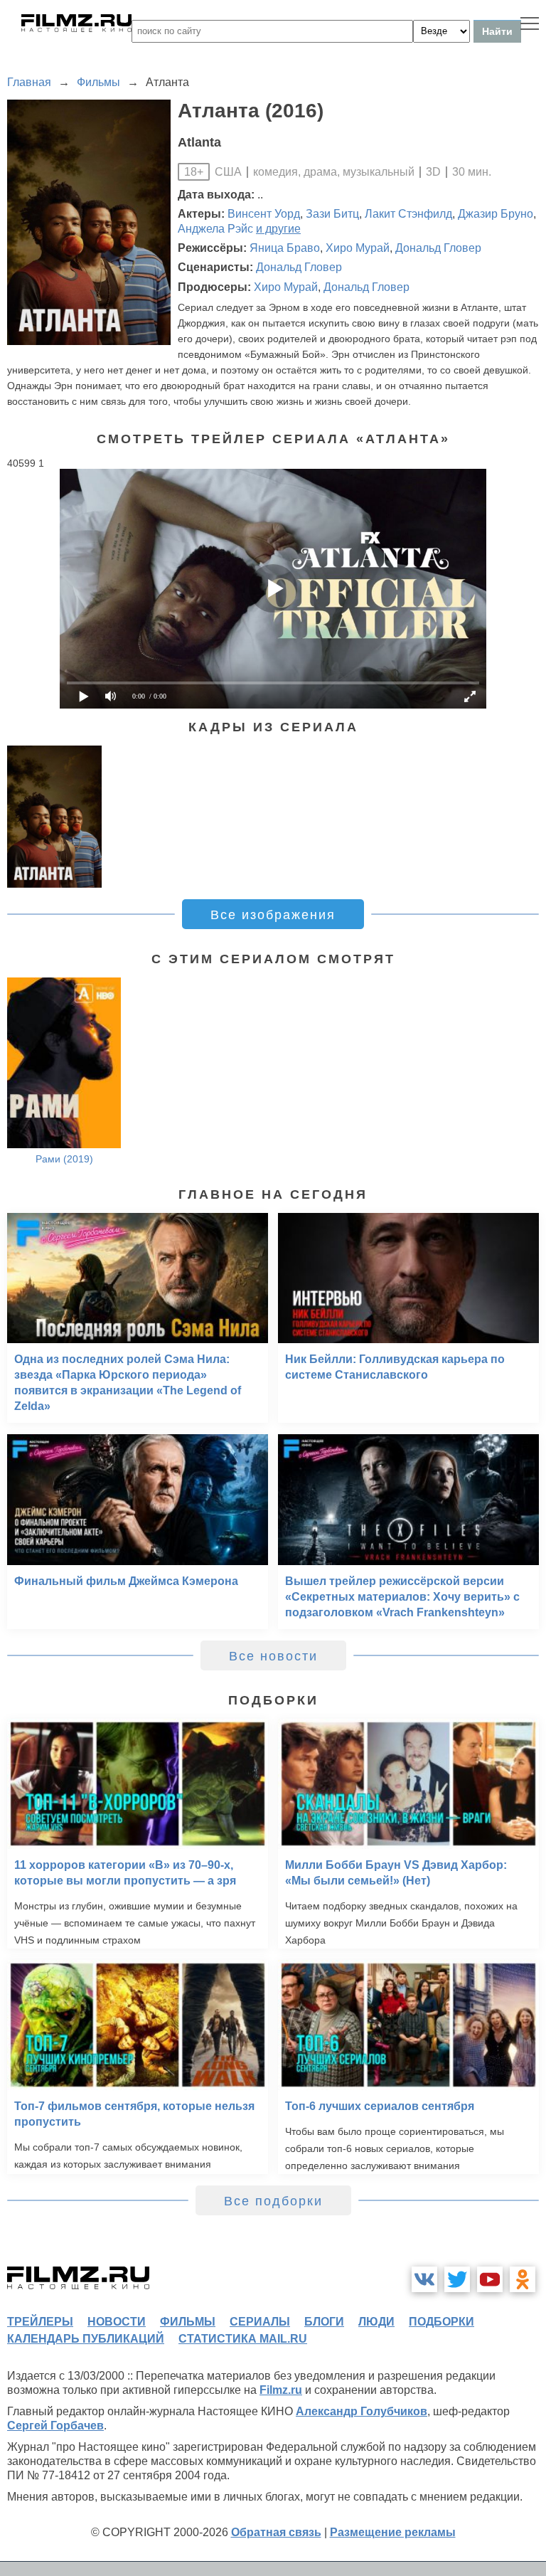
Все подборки (273, 2201)
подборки (441, 2322)
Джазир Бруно (496, 214)
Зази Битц (332, 214)
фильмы (188, 2322)
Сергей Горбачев (55, 2426)
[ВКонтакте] (424, 2279)
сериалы (260, 2322)
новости (117, 2322)
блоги (324, 2322)
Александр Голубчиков (362, 2411)
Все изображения (273, 915)
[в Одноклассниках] (523, 2279)
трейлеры (40, 2322)
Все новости (273, 1656)
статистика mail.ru (243, 2339)
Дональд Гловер (438, 248)
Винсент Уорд (264, 214)
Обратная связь (276, 2532)
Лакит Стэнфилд (408, 214)
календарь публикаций (86, 2339)
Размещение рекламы (393, 2532)
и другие (278, 229)
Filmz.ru (281, 2390)
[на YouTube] (490, 2279)
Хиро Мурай (358, 248)
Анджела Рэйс (215, 229)
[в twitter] (457, 2279)
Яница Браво (285, 248)
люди (376, 2322)
